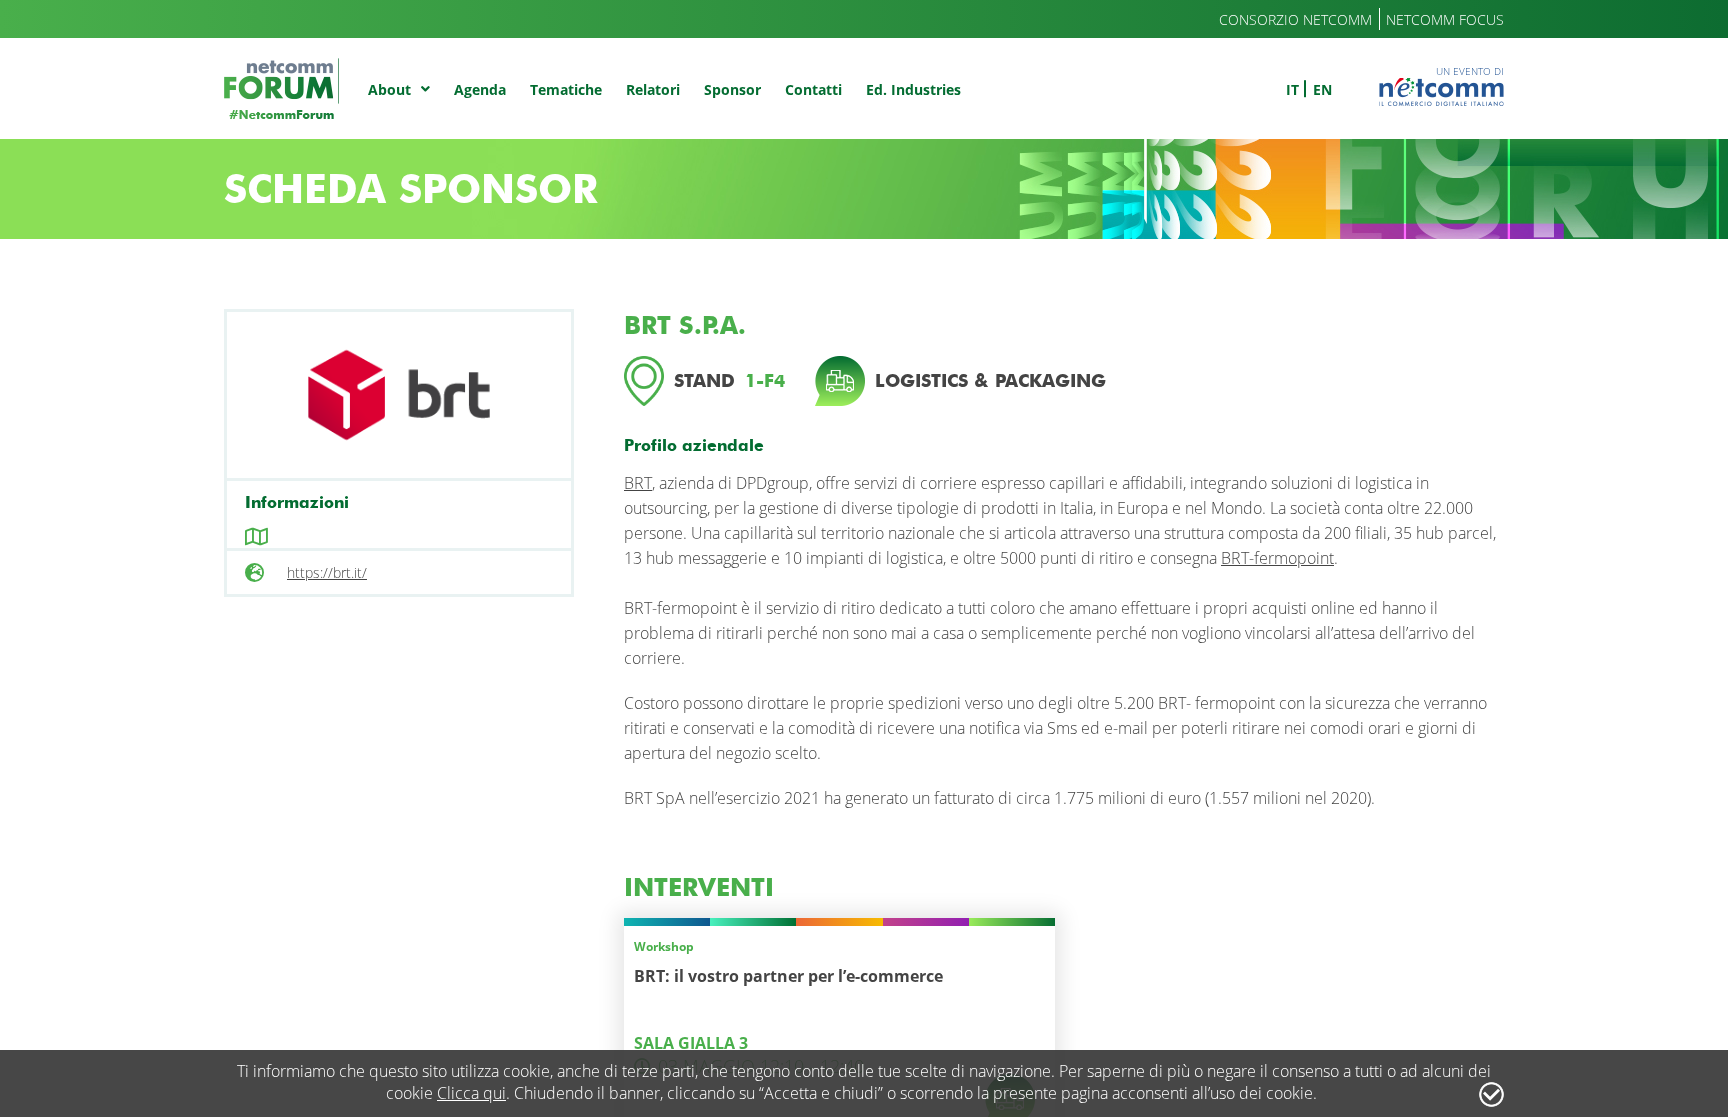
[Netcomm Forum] (281, 88)
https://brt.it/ (327, 572)
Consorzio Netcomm (1295, 19)
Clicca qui (471, 1093)
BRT (638, 483)
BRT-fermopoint (1277, 558)
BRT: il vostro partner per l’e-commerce (788, 976)
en (1322, 89)
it (1292, 89)
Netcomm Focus (1445, 19)
